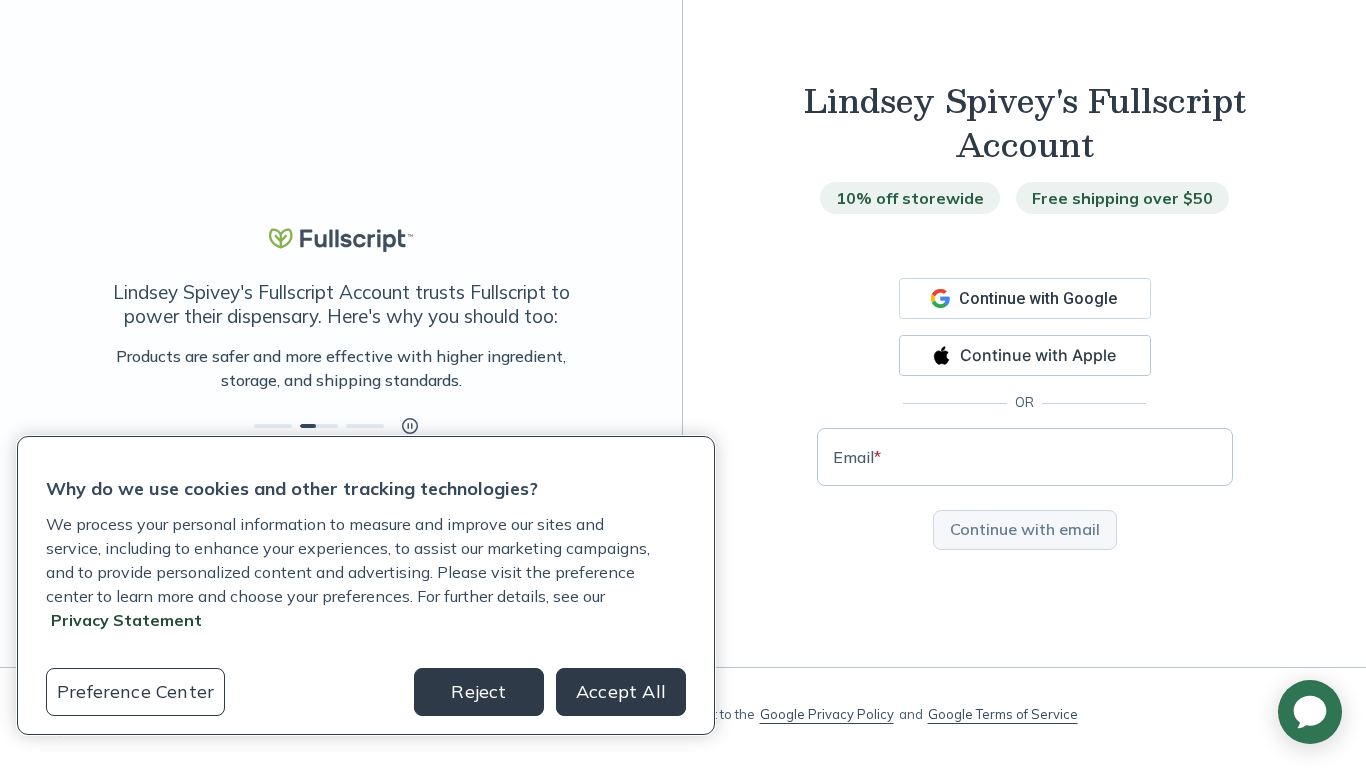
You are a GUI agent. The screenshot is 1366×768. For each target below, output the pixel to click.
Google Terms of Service (1003, 714)
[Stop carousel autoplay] (410, 426)
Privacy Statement (126, 620)
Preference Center (135, 691)
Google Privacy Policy (827, 714)
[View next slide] (273, 426)
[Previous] (112, 368)
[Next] (570, 368)
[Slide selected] (319, 426)
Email (857, 457)
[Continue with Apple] (1025, 355)
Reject (478, 691)
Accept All (621, 691)
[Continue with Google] (1025, 298)
